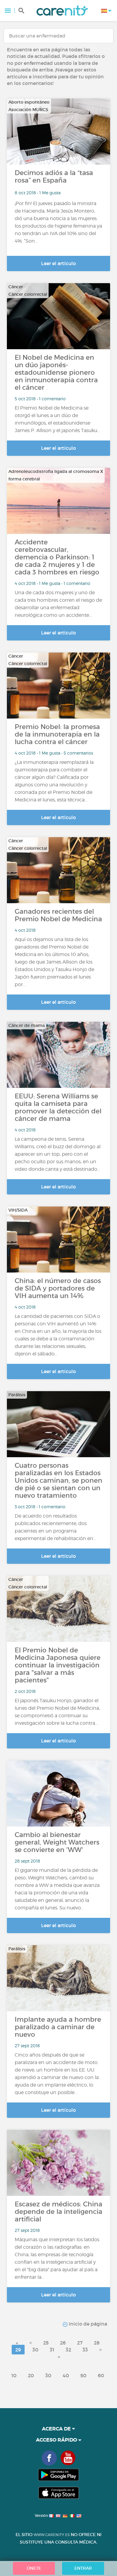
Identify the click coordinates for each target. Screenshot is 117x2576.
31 (52, 2350)
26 (63, 2343)
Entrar (83, 2568)
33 (85, 2350)
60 (101, 2375)
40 (66, 2375)
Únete (34, 2568)
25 (46, 2343)
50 (83, 2375)
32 (68, 2350)
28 (97, 2343)
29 (18, 2350)
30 (35, 2350)
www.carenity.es (52, 2535)
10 (14, 2375)
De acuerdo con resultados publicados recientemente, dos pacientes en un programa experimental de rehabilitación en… (55, 1527)
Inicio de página (87, 2324)
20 (31, 2375)
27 (80, 2343)
